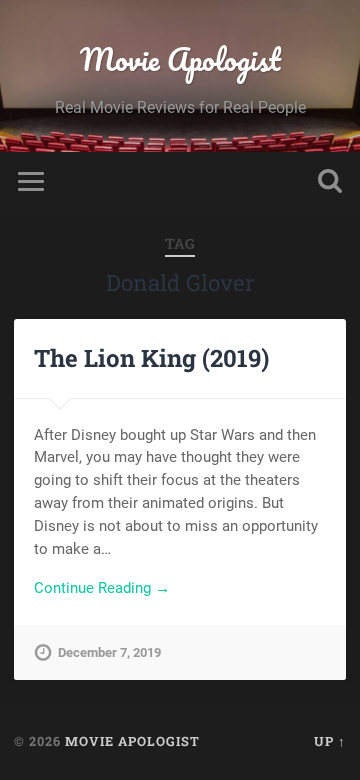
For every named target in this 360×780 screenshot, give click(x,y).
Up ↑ (330, 741)
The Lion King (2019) (151, 358)
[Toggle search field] (330, 181)
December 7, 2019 (109, 652)
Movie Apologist (180, 59)
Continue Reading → (102, 588)
